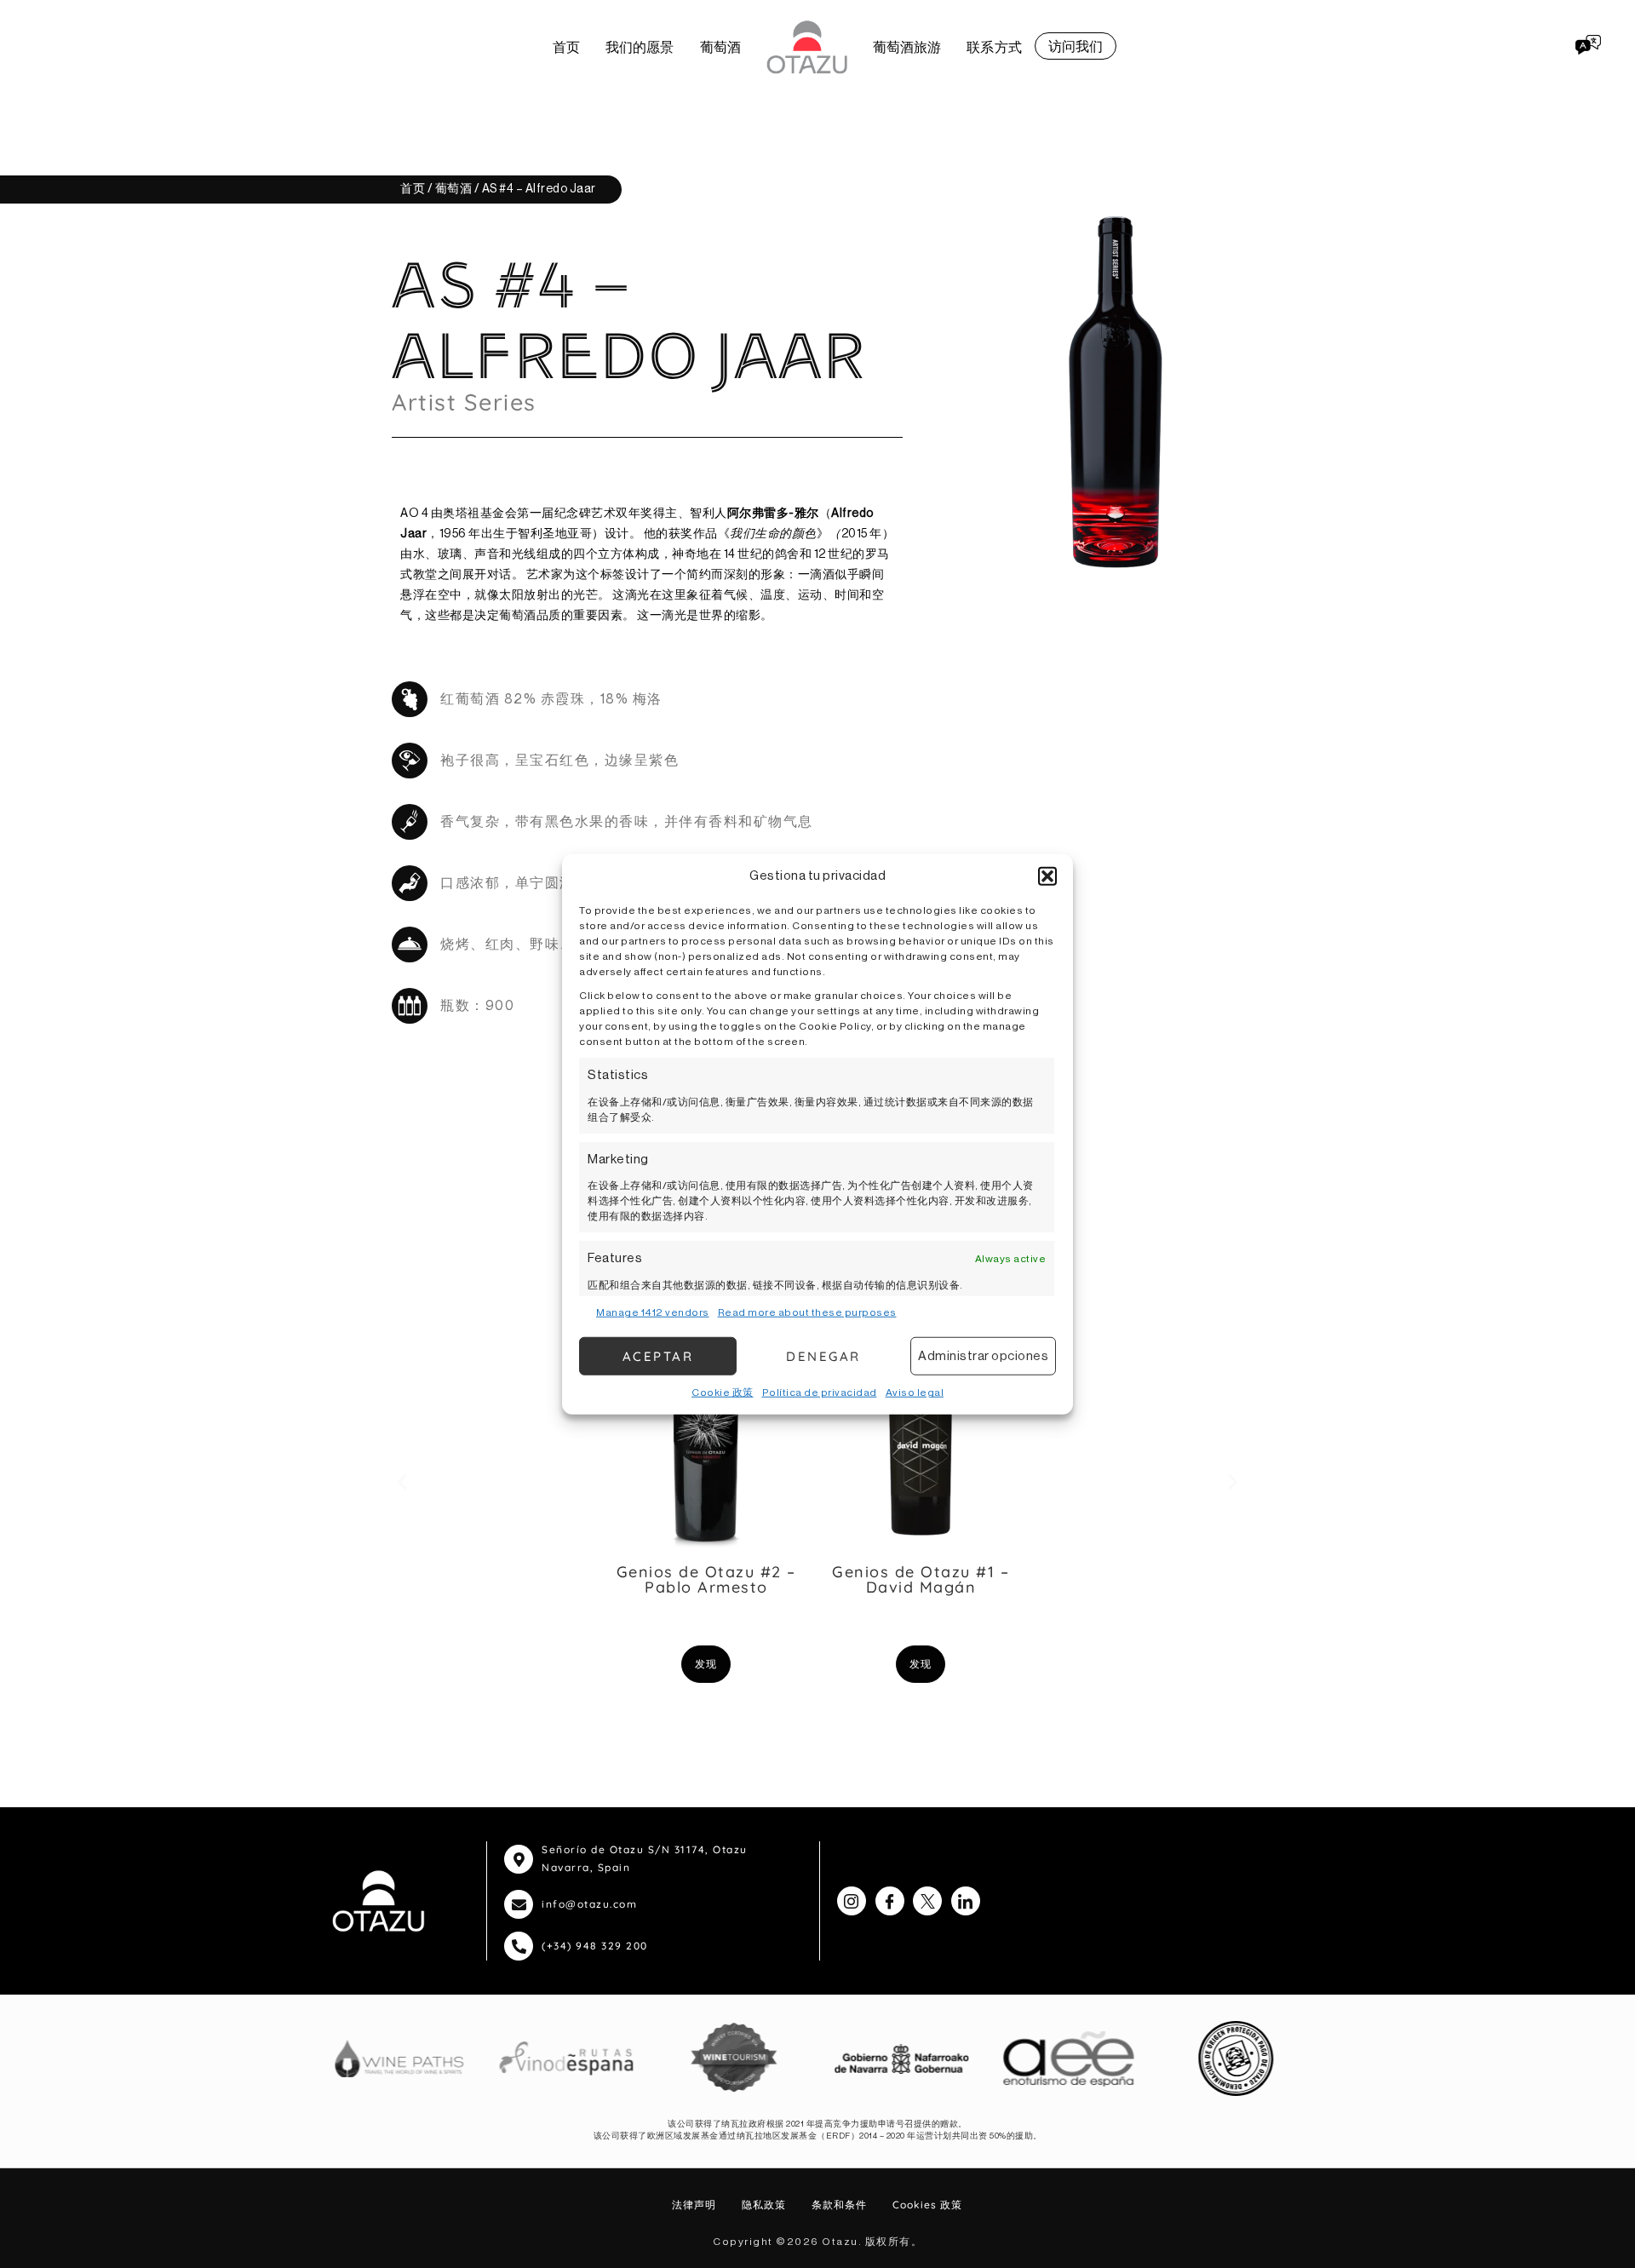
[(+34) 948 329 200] (519, 1946)
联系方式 (994, 47)
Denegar (823, 1355)
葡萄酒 (720, 47)
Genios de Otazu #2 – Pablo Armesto (706, 1579)
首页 (566, 47)
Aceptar (658, 1355)
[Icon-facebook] (890, 1901)
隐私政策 (764, 2205)
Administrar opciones (983, 1355)
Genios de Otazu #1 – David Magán (921, 1579)
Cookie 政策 (723, 1392)
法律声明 (694, 2205)
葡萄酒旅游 (907, 47)
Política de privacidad (820, 1392)
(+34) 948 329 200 (595, 1946)
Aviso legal (915, 1392)
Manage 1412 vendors (653, 1312)
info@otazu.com (589, 1904)
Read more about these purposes (807, 1312)
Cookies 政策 (927, 2205)
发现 (706, 1664)
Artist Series (464, 402)
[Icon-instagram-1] (852, 1901)
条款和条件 (839, 2205)
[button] (1047, 876)
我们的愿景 (640, 47)
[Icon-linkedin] (966, 1901)
